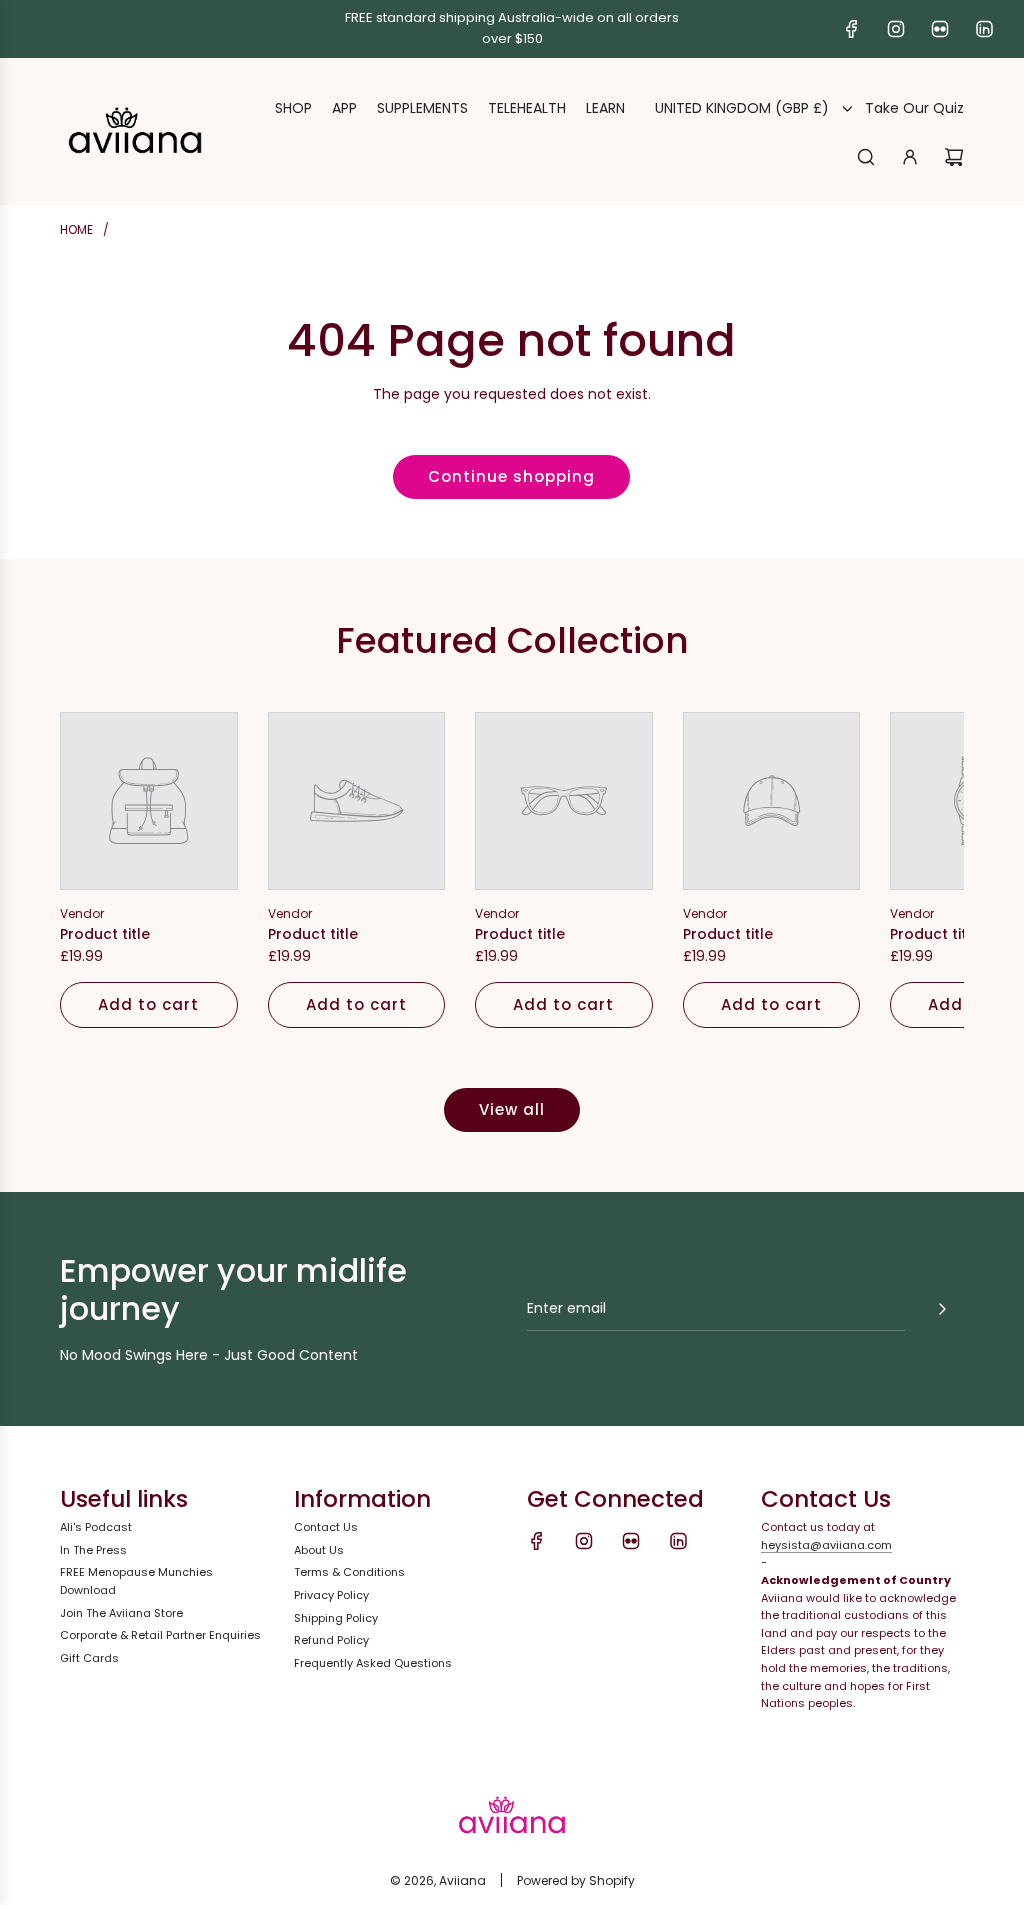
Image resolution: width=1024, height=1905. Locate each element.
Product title (105, 934)
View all (512, 1109)
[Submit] (942, 1309)
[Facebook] (852, 29)
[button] (97, 870)
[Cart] (954, 157)
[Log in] (910, 157)
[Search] (866, 157)
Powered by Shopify (576, 1880)
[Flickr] (940, 29)
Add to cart (148, 1004)
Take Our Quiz (914, 108)
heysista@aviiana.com (826, 1545)
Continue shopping (511, 476)
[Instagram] (896, 29)
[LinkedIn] (984, 29)
